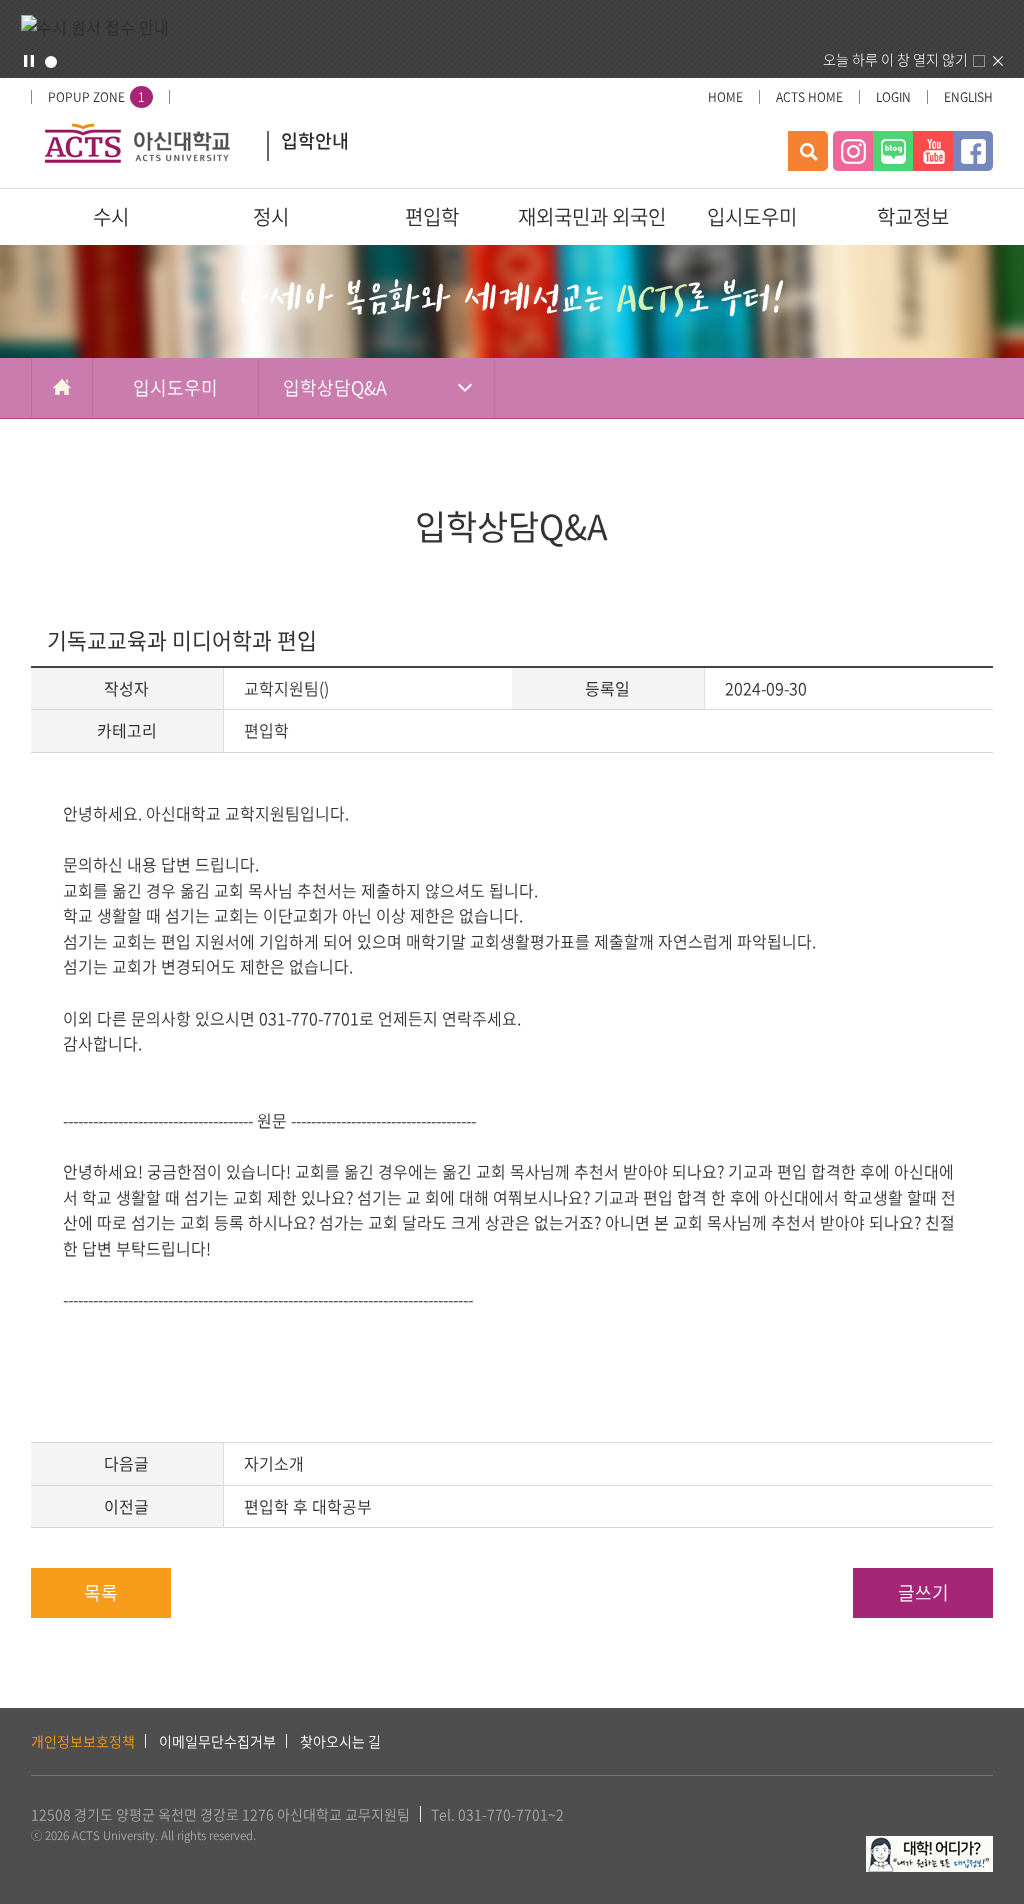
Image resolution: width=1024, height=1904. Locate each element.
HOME (725, 97)
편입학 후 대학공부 (308, 1506)
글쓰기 (923, 1592)
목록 (101, 1592)
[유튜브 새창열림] (933, 151)
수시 (111, 216)
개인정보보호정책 (83, 1741)
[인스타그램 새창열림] (853, 151)
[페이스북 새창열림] (973, 151)
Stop (29, 61)
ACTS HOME (809, 97)
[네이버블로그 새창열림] (893, 151)
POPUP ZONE (96, 97)
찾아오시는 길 (340, 1741)
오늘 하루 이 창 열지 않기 (895, 59)
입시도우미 (752, 216)
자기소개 (274, 1463)
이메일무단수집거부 (217, 1741)
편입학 (432, 216)
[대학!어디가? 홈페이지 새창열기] (929, 1847)
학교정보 (913, 216)
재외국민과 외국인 (592, 216)
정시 (271, 216)
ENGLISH (968, 97)
